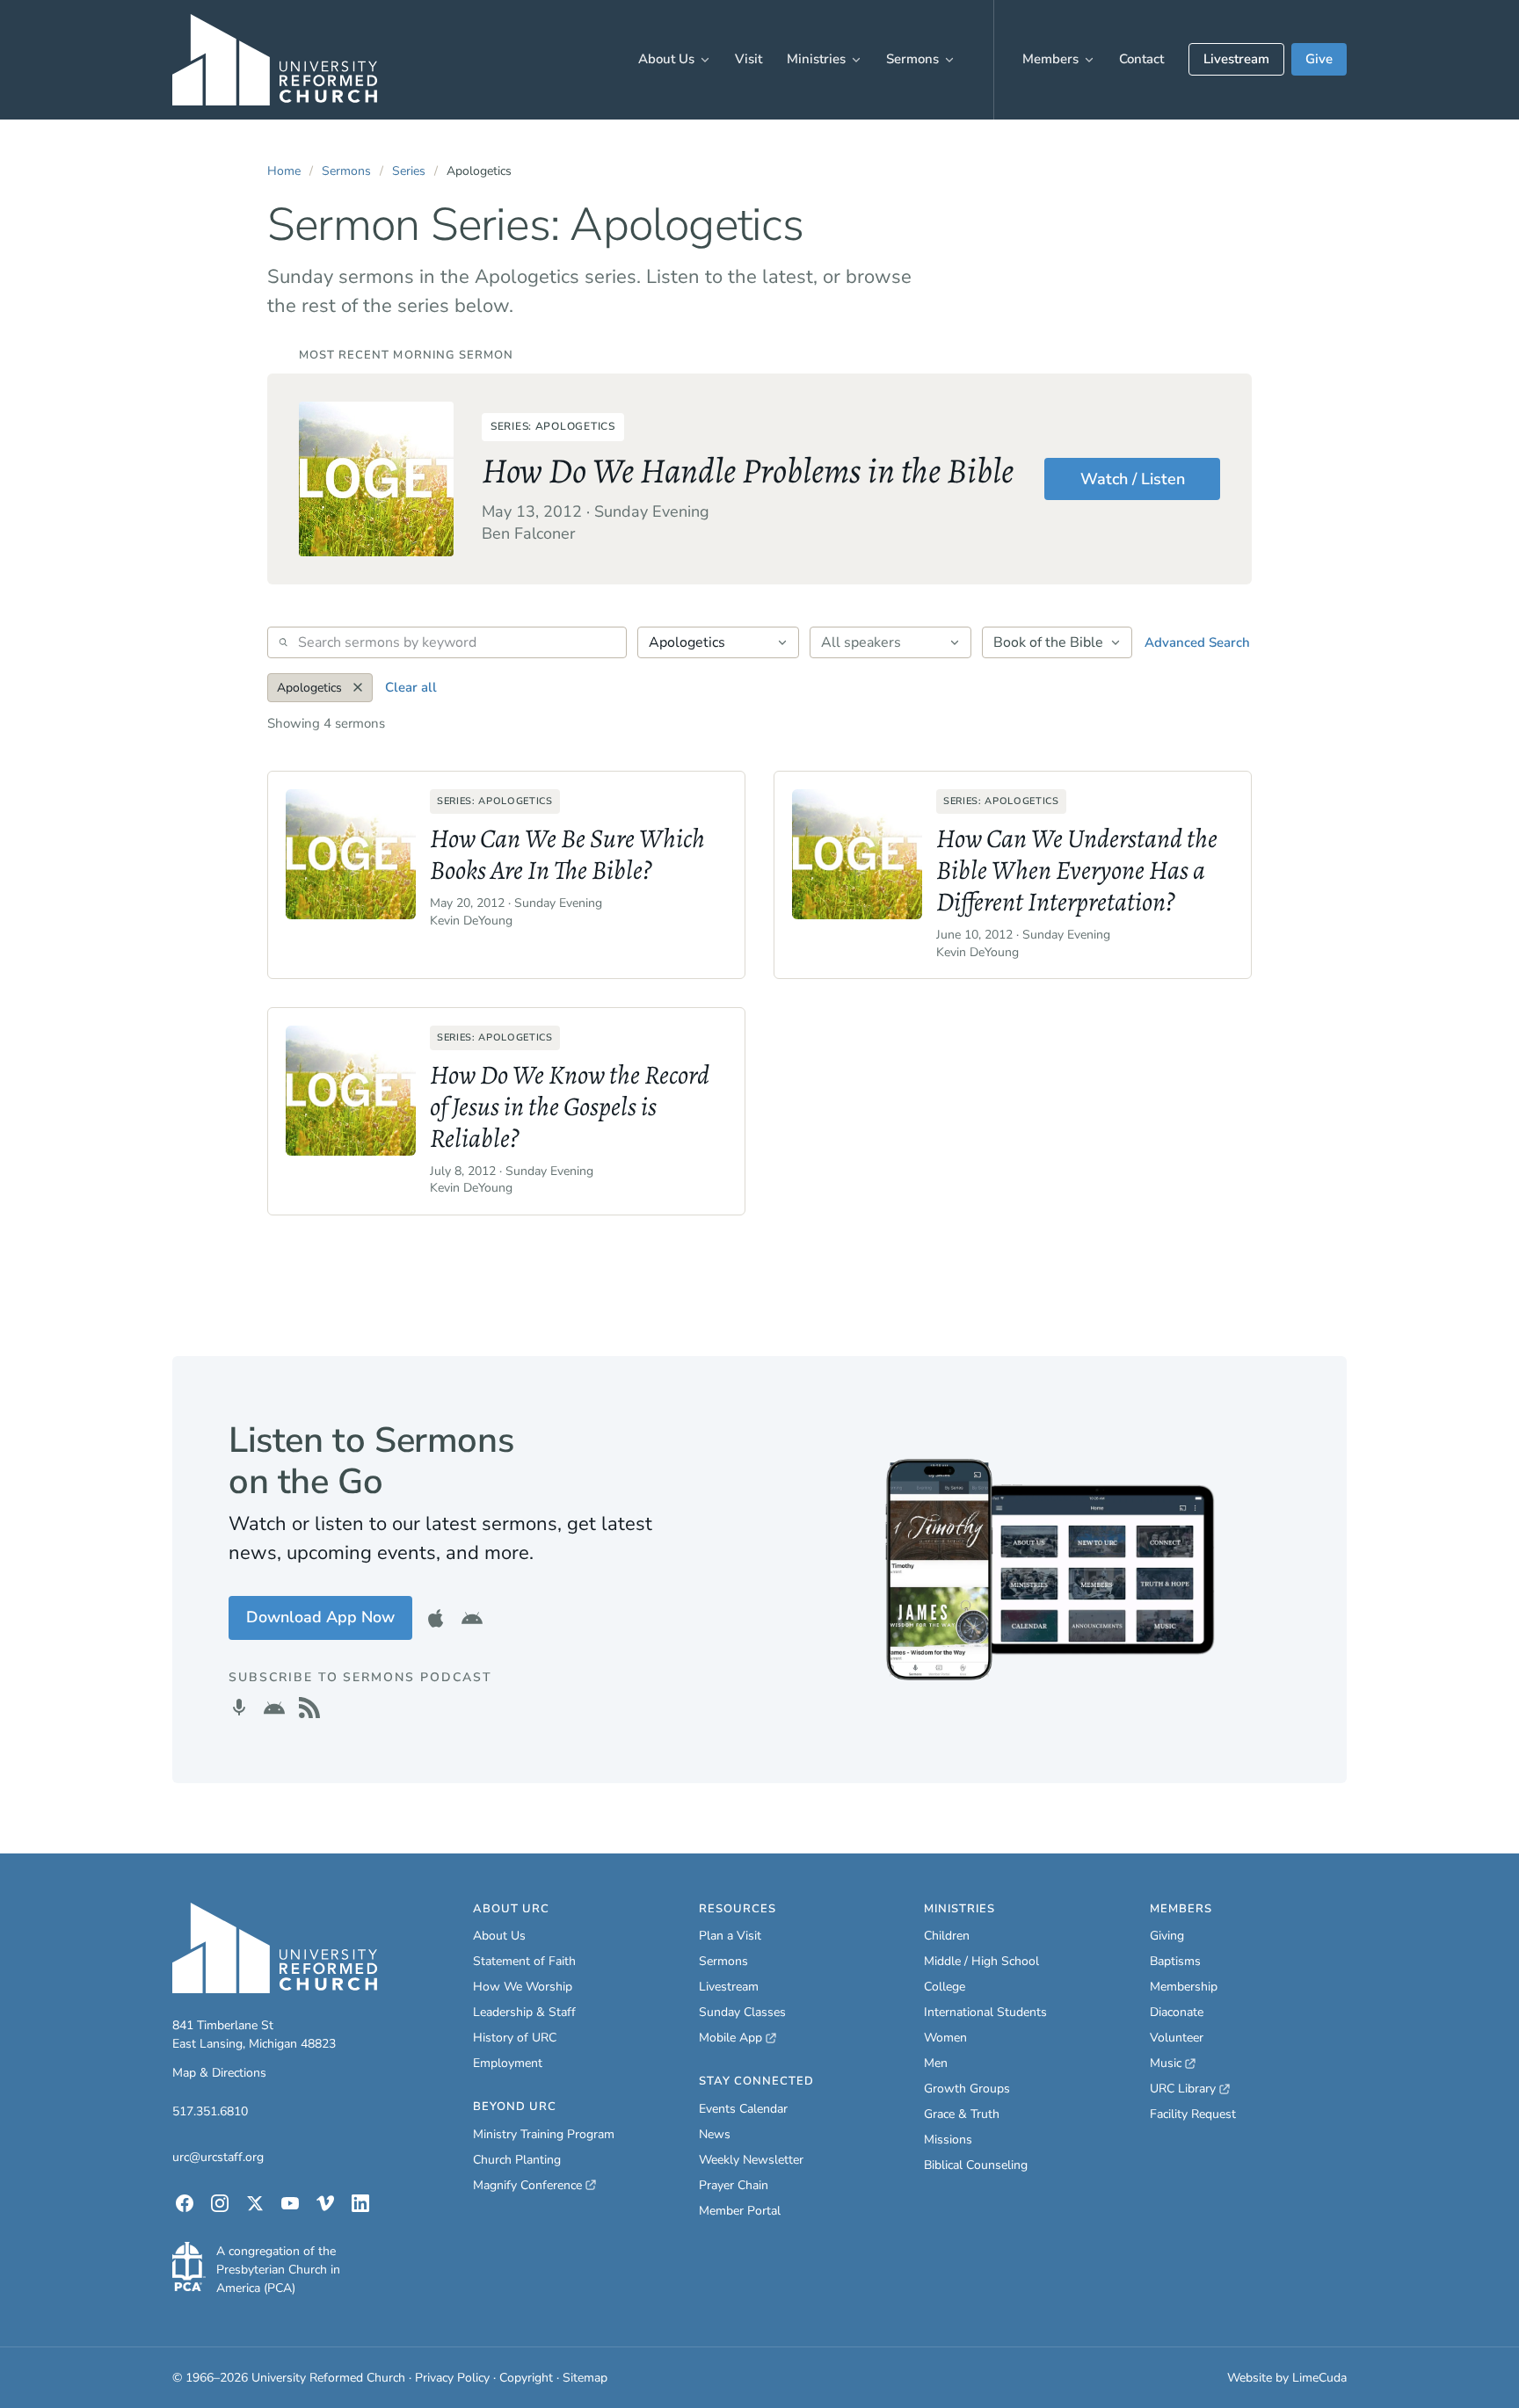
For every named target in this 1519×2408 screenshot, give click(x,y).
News (715, 2134)
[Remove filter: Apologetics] (358, 687)
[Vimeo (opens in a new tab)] (325, 2203)
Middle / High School (981, 1961)
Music (1173, 2063)
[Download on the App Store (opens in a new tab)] (437, 1618)
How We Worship (523, 1987)
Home (284, 171)
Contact (1141, 59)
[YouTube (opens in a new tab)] (290, 2203)
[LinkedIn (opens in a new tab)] (360, 2203)
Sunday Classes (742, 2012)
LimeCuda (1319, 2378)
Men (936, 2063)
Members (1050, 59)
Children (947, 1936)
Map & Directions (219, 2073)
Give (1319, 59)
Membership (1184, 1987)
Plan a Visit (730, 1936)
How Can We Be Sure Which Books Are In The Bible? (567, 854)
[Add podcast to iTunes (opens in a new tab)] (239, 1708)
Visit (749, 59)
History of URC (515, 2038)
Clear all (411, 687)
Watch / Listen (1133, 479)
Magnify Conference (528, 2186)
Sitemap (585, 2378)
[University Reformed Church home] (275, 60)
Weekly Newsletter (751, 2160)
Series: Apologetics (553, 426)
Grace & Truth (962, 2114)
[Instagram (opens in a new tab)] (220, 2203)
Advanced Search (1197, 642)
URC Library (1190, 2089)
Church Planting (517, 2160)
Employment (508, 2063)
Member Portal (740, 2211)
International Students (985, 2012)
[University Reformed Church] (275, 1948)
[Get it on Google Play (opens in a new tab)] (472, 1618)
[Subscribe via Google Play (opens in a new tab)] (274, 1708)
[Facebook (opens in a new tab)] (185, 2203)
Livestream (1236, 59)
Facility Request (1193, 2114)
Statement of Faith (524, 1961)
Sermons (912, 59)
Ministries (816, 59)
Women (945, 2038)
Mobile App (738, 2038)
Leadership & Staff (524, 2012)
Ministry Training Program (544, 2134)
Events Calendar (743, 2109)
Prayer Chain (734, 2185)
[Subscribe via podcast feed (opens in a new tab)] (309, 1708)
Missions (948, 2140)
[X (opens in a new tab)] (255, 2203)
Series (409, 171)
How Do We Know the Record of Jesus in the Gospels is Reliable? (570, 1106)
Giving (1167, 1936)
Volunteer (1177, 2038)
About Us (666, 59)
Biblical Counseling (976, 2165)
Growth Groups (967, 2089)
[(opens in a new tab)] (189, 2267)
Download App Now (329, 1623)
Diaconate (1177, 2012)
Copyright (526, 2378)
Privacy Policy (452, 2378)
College (945, 1987)
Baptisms (1175, 1961)
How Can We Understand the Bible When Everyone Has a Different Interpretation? (1077, 870)
